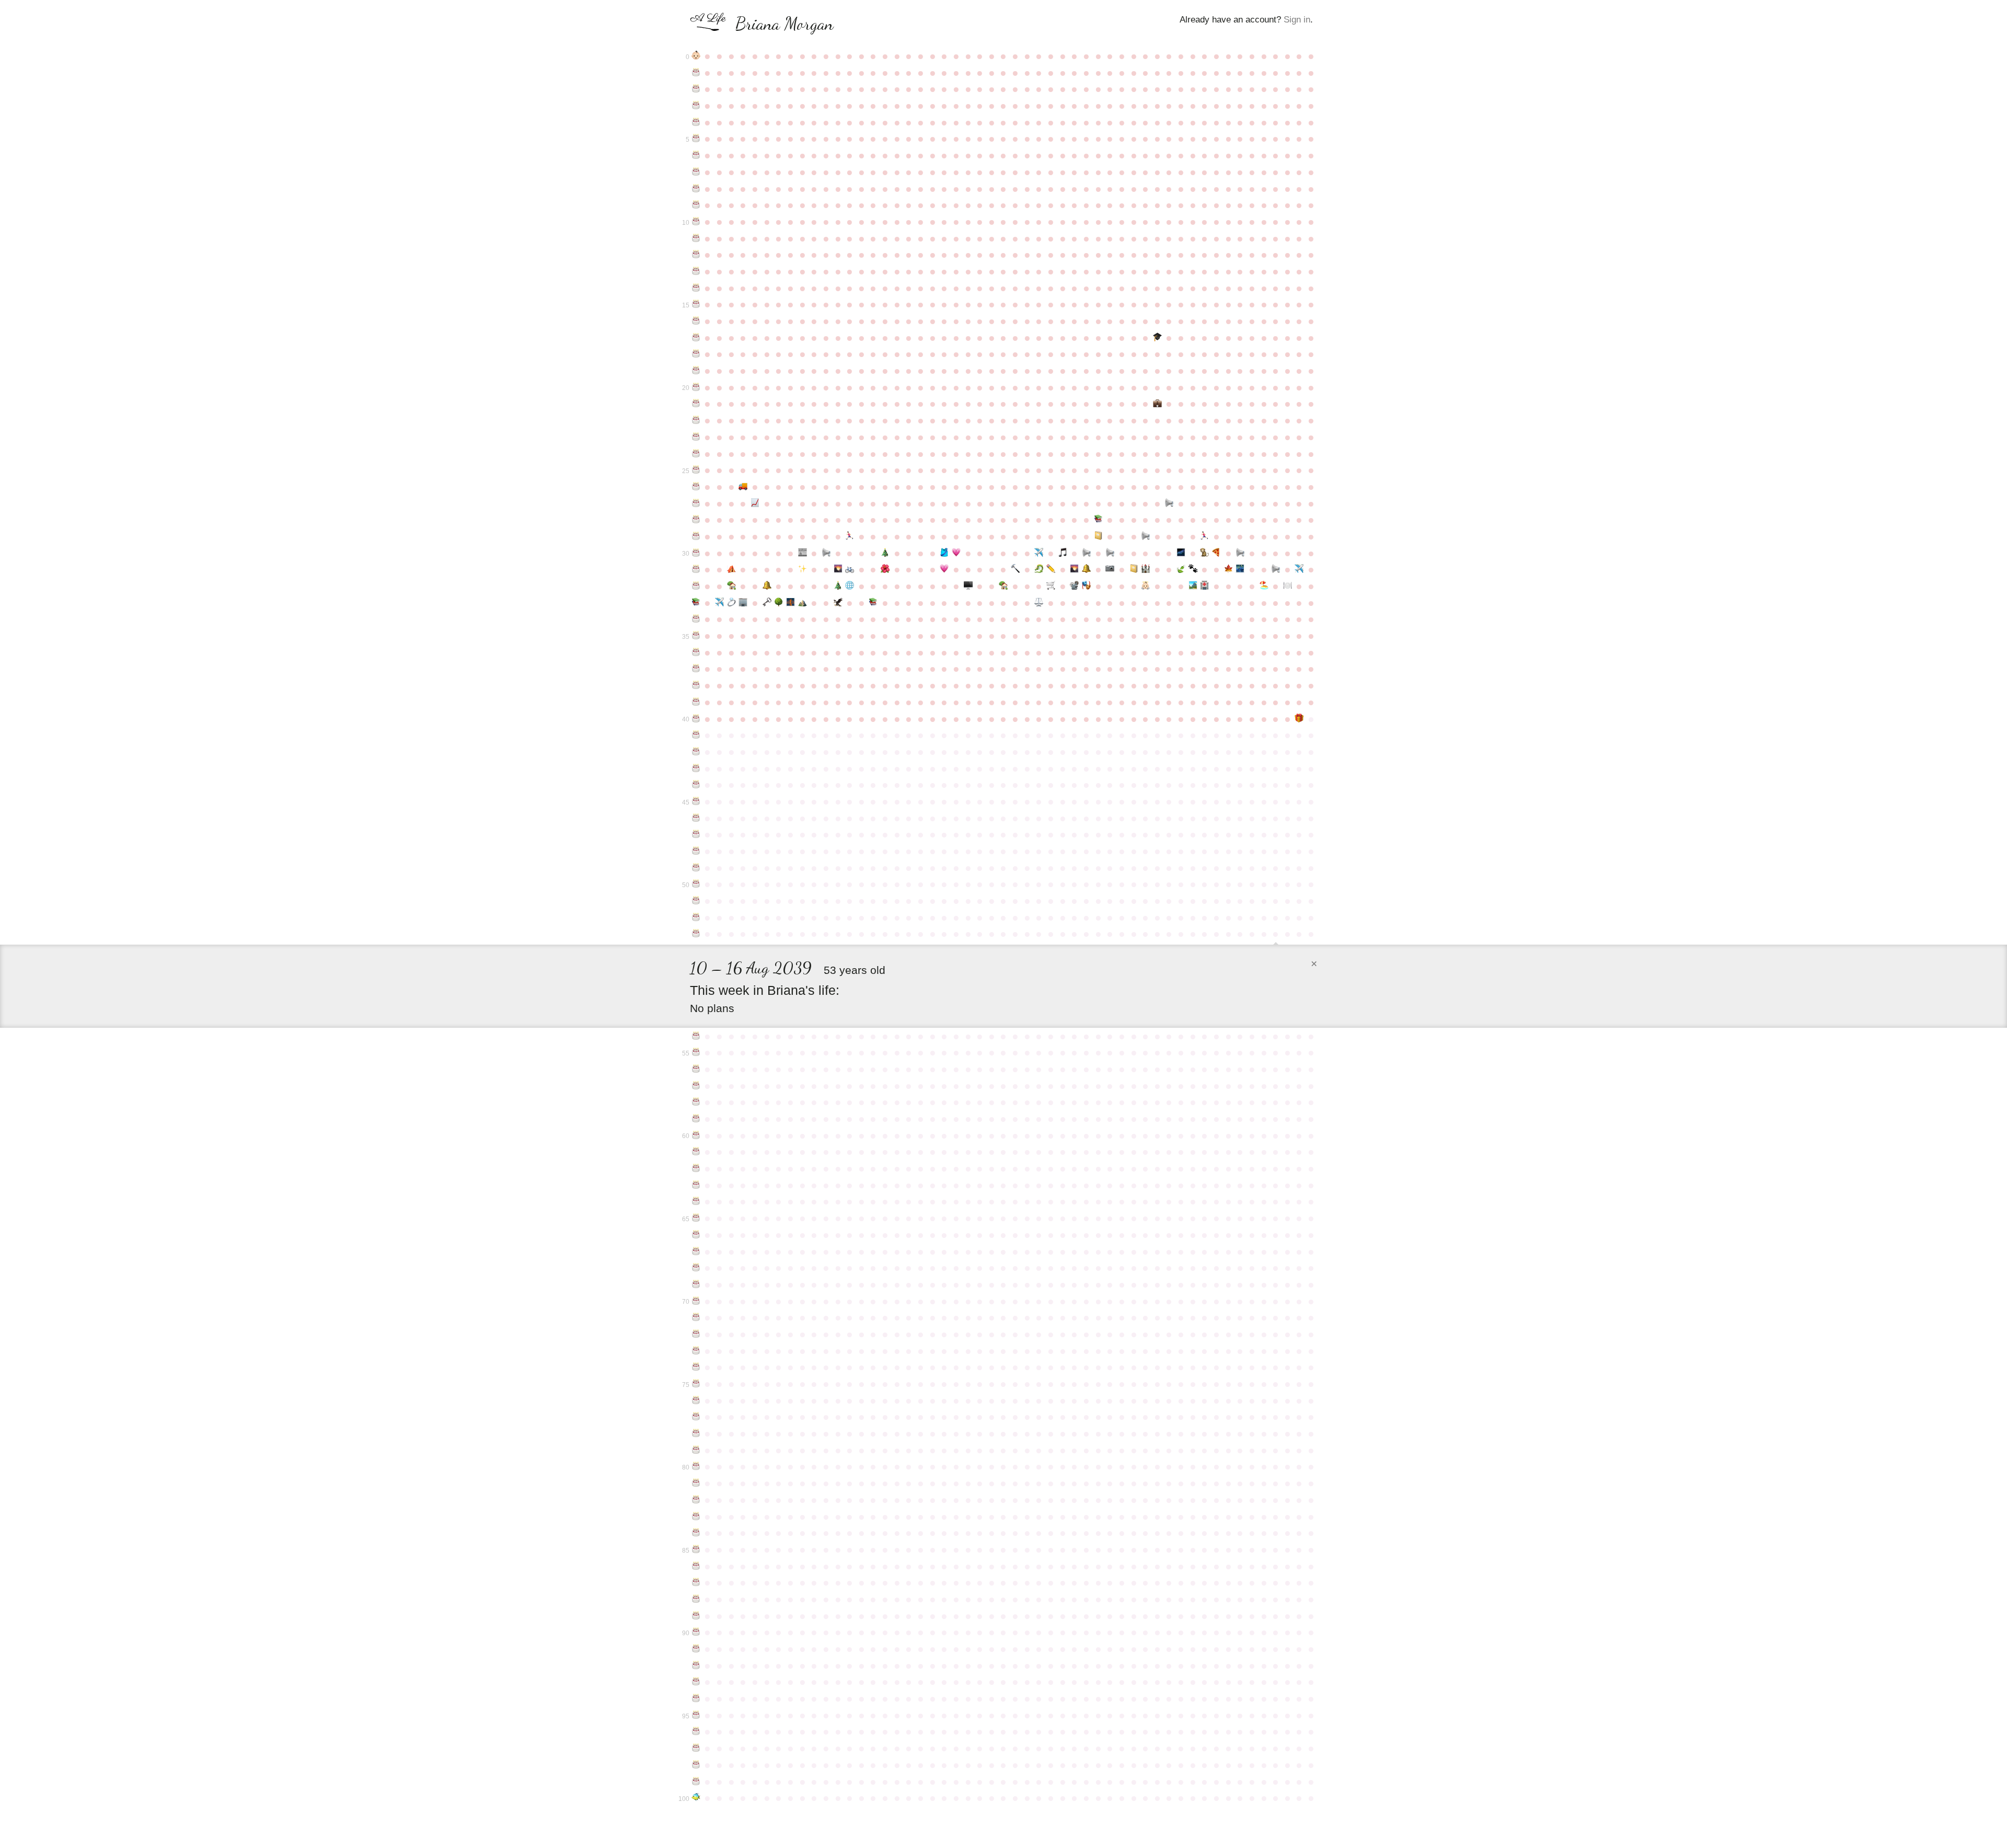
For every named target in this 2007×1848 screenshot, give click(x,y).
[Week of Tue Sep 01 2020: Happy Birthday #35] (696, 636)
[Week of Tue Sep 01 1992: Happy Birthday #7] (696, 172)
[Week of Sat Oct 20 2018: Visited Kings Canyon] (778, 603)
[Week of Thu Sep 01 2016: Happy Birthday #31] (696, 569)
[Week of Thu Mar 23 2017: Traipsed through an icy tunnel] (1039, 569)
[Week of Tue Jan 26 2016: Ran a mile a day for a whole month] (944, 553)
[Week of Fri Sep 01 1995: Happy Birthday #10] (696, 222)
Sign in (1297, 20)
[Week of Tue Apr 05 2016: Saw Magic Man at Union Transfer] (1063, 553)
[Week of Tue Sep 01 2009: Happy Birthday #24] (696, 454)
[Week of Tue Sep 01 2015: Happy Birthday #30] (696, 553)
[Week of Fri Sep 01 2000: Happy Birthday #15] (696, 304)
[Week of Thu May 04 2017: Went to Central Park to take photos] (1110, 569)
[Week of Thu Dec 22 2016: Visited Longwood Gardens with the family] (885, 569)
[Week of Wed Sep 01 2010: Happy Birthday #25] (696, 470)
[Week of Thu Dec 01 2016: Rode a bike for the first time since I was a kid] (850, 569)
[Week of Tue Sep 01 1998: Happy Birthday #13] (696, 271)
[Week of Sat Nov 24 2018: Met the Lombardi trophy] (838, 603)
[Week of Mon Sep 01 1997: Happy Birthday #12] (696, 255)
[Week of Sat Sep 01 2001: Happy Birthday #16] (696, 321)
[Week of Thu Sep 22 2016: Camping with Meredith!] (731, 569)
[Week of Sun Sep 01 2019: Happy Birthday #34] (696, 619)
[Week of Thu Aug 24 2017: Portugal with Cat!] (1300, 569)
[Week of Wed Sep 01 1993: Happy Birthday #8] (696, 189)
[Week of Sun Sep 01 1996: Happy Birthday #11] (696, 238)
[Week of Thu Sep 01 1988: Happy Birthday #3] (696, 106)
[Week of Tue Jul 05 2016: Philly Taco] (1216, 553)
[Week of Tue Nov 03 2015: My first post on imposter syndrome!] (803, 553)
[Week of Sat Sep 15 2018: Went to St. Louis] (719, 603)
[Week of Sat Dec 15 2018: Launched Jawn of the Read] (874, 603)
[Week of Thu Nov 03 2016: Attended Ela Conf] (803, 569)
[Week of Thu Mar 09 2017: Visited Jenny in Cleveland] (1015, 569)
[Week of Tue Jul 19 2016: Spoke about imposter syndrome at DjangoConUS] (1240, 553)
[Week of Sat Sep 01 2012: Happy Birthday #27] (696, 503)
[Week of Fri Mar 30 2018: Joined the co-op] (1051, 586)
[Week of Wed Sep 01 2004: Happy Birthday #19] (696, 371)
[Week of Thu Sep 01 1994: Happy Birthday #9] (696, 205)
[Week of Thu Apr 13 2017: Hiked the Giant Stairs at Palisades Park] (1075, 569)
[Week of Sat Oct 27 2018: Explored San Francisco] (791, 603)
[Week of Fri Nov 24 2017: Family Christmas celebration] (838, 586)
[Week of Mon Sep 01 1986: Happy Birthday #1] (696, 73)
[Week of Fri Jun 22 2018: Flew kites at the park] (1193, 586)
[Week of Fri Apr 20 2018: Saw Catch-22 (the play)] (1086, 586)
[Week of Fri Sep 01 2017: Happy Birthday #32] (696, 586)
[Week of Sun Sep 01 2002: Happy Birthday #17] (696, 338)
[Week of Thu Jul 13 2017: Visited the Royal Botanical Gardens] (1229, 569)
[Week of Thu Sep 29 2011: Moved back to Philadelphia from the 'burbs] (743, 487)
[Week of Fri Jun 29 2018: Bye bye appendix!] (1205, 586)
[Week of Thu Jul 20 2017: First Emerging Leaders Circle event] (1240, 569)
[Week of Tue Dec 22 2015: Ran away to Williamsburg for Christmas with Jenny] (885, 553)
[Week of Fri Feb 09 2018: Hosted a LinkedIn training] (968, 586)
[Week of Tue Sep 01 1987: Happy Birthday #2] (696, 89)
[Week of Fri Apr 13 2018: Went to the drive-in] (1075, 586)
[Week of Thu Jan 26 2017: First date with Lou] (944, 569)
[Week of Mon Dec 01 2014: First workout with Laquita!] (850, 536)
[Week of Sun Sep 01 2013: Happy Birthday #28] (696, 520)
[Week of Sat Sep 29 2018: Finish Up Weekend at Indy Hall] (743, 603)
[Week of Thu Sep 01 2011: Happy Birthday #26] (696, 487)
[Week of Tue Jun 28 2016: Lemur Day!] (1205, 553)
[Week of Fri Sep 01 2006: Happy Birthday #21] (696, 404)
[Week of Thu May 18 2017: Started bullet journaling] (1134, 569)
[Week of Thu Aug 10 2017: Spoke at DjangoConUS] (1276, 569)
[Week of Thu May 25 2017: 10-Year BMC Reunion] (1145, 569)
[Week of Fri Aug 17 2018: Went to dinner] (1288, 586)
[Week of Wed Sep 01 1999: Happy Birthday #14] (696, 288)
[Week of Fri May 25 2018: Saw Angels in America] (1145, 586)
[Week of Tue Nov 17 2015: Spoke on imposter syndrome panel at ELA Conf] (826, 553)
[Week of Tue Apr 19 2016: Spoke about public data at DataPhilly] (1086, 553)
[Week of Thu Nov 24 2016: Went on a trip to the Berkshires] (838, 569)
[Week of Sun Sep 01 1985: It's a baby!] (696, 56)
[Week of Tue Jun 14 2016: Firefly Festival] (1181, 553)
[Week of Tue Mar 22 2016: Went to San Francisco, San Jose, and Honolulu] (1039, 553)
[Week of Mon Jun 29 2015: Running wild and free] (1205, 536)
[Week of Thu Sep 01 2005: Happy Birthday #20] (696, 387)
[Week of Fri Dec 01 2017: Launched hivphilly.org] (850, 586)
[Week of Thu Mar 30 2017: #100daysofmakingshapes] (1051, 569)
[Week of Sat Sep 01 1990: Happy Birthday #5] (696, 139)
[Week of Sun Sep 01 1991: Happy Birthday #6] (696, 155)
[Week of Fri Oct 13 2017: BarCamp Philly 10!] (767, 586)
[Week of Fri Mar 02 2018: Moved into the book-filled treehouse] (1004, 586)
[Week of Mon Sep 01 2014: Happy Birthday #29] (696, 536)
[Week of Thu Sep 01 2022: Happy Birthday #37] (696, 669)
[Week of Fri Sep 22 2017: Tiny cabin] (731, 586)
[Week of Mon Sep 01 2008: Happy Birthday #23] (696, 437)
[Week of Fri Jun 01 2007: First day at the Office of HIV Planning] (1157, 404)
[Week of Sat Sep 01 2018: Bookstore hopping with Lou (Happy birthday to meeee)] (696, 603)
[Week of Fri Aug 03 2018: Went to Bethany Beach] (1264, 586)
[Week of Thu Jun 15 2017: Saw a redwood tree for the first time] (1181, 569)
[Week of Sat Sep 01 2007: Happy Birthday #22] (696, 420)
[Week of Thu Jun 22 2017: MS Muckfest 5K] (1193, 569)
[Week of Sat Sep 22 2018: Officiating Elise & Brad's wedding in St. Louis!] (731, 603)
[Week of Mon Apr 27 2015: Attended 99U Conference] (1098, 536)
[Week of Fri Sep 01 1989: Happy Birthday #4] (696, 122)
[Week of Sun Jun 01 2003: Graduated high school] (1157, 338)
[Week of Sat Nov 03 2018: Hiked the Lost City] (803, 603)
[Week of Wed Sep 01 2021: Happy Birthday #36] (696, 652)
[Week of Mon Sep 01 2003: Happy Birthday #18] (696, 354)
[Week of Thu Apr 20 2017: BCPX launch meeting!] (1086, 569)
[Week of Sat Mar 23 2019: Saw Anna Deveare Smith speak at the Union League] (1039, 603)
